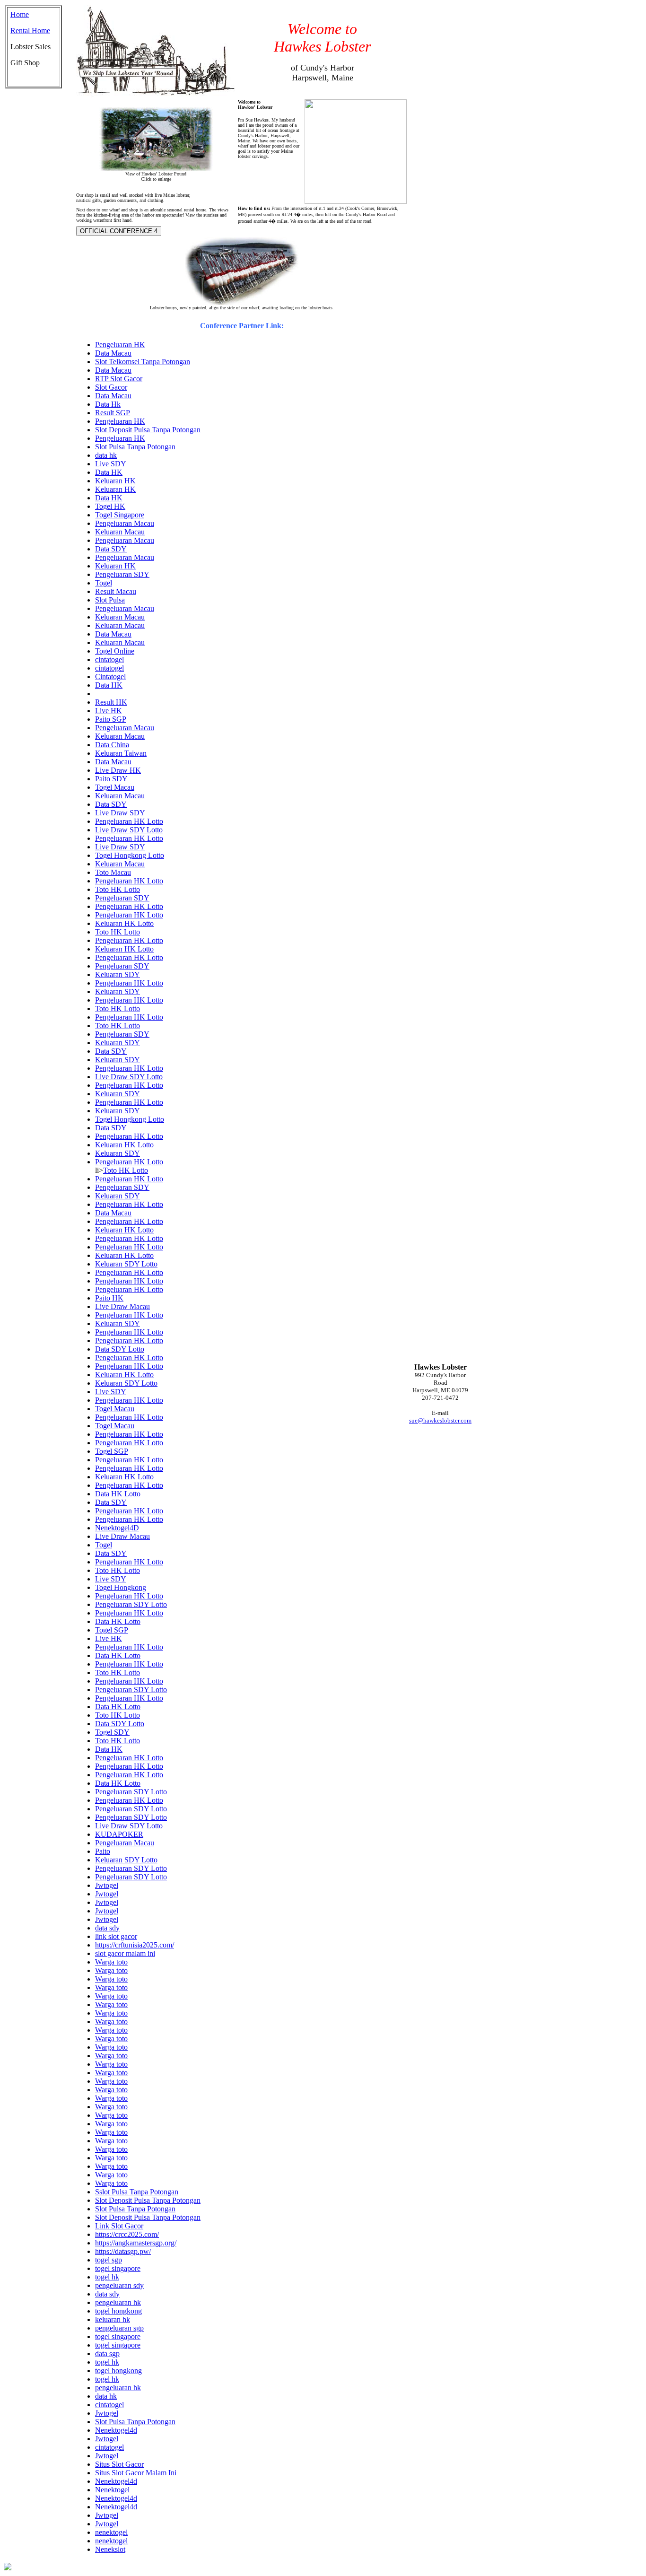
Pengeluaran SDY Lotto (131, 1604)
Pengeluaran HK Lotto (129, 821)
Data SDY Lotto (120, 1349)
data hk (106, 455)
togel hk (107, 2277)
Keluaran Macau (120, 532)
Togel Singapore (120, 515)
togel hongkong (118, 2311)
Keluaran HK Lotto (124, 923)
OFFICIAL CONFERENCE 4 (119, 231)
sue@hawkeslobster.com (440, 1420)
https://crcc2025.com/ (127, 2234)
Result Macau (116, 591)
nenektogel (111, 2532)
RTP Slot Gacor (119, 379)
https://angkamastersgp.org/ (136, 2243)
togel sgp (109, 2260)
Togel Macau (115, 787)
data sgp (107, 2353)
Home (20, 14)
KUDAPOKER (119, 1834)
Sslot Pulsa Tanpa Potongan (137, 2192)
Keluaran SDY (118, 974)
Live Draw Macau (122, 1306)
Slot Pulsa (110, 600)
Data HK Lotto (118, 1494)
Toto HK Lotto (118, 889)
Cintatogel (110, 677)
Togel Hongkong (121, 1587)
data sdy (107, 1928)
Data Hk (108, 404)
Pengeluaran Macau (125, 523)
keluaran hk (113, 2319)
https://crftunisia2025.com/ (135, 1945)
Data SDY (111, 549)
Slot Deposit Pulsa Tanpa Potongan (148, 430)
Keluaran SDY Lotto (126, 1264)
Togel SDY (112, 1732)
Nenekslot (110, 2549)
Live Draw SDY (120, 813)
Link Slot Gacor (119, 2226)
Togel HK (110, 506)
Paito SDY (111, 779)
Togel (104, 583)
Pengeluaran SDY (122, 574)
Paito (103, 1851)
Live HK (109, 711)
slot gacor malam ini (125, 1953)
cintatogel (109, 659)
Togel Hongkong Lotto (130, 855)
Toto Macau (113, 872)
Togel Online (115, 651)
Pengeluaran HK (120, 345)
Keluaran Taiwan (121, 753)
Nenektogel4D (117, 1528)
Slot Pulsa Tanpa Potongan (135, 447)
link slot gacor (116, 1936)
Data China (112, 745)
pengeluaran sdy (119, 2285)
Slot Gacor (111, 387)
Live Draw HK (118, 770)
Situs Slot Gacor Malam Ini (136, 2473)
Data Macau (113, 353)
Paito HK (109, 1298)
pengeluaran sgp (119, 2328)
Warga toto (111, 1962)
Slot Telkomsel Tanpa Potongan (143, 362)
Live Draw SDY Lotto (129, 830)
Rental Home (30, 31)
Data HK (109, 472)
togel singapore (118, 2268)
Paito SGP (111, 719)
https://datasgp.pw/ (123, 2251)
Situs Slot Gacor (119, 2464)
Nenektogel (112, 2490)
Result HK (111, 702)
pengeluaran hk (118, 2302)
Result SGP (113, 413)
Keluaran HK (115, 481)
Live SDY (111, 464)
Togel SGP (112, 1451)
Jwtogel (107, 1885)
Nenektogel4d (116, 2430)
